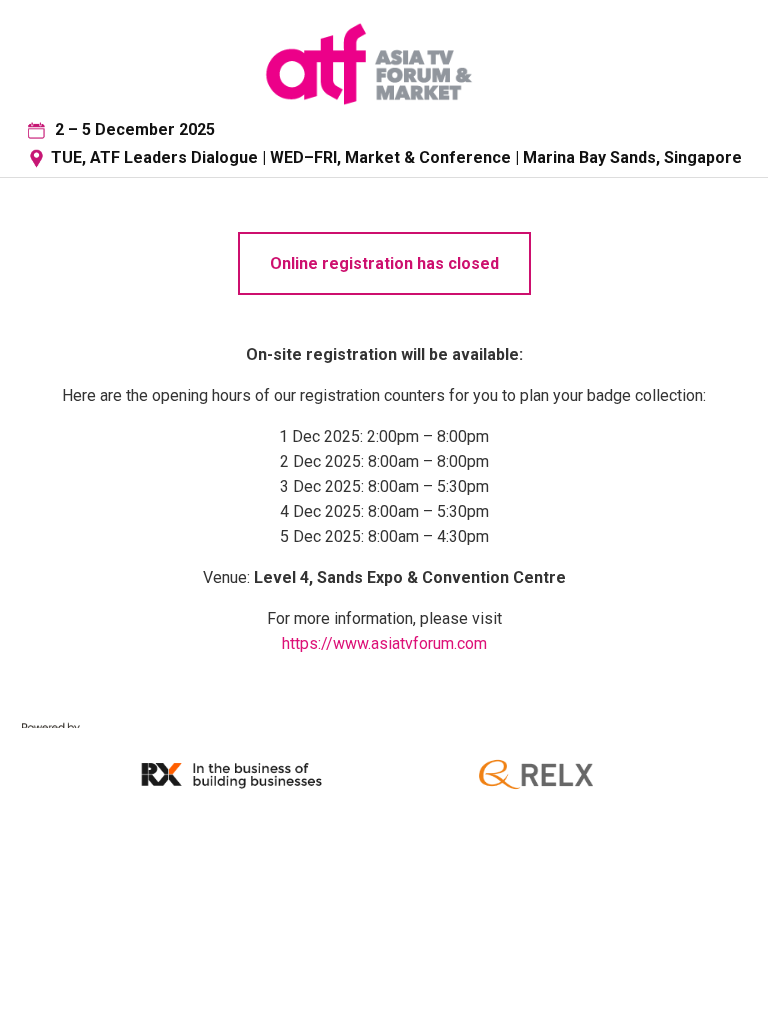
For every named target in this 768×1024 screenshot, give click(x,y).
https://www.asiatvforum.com (384, 643)
